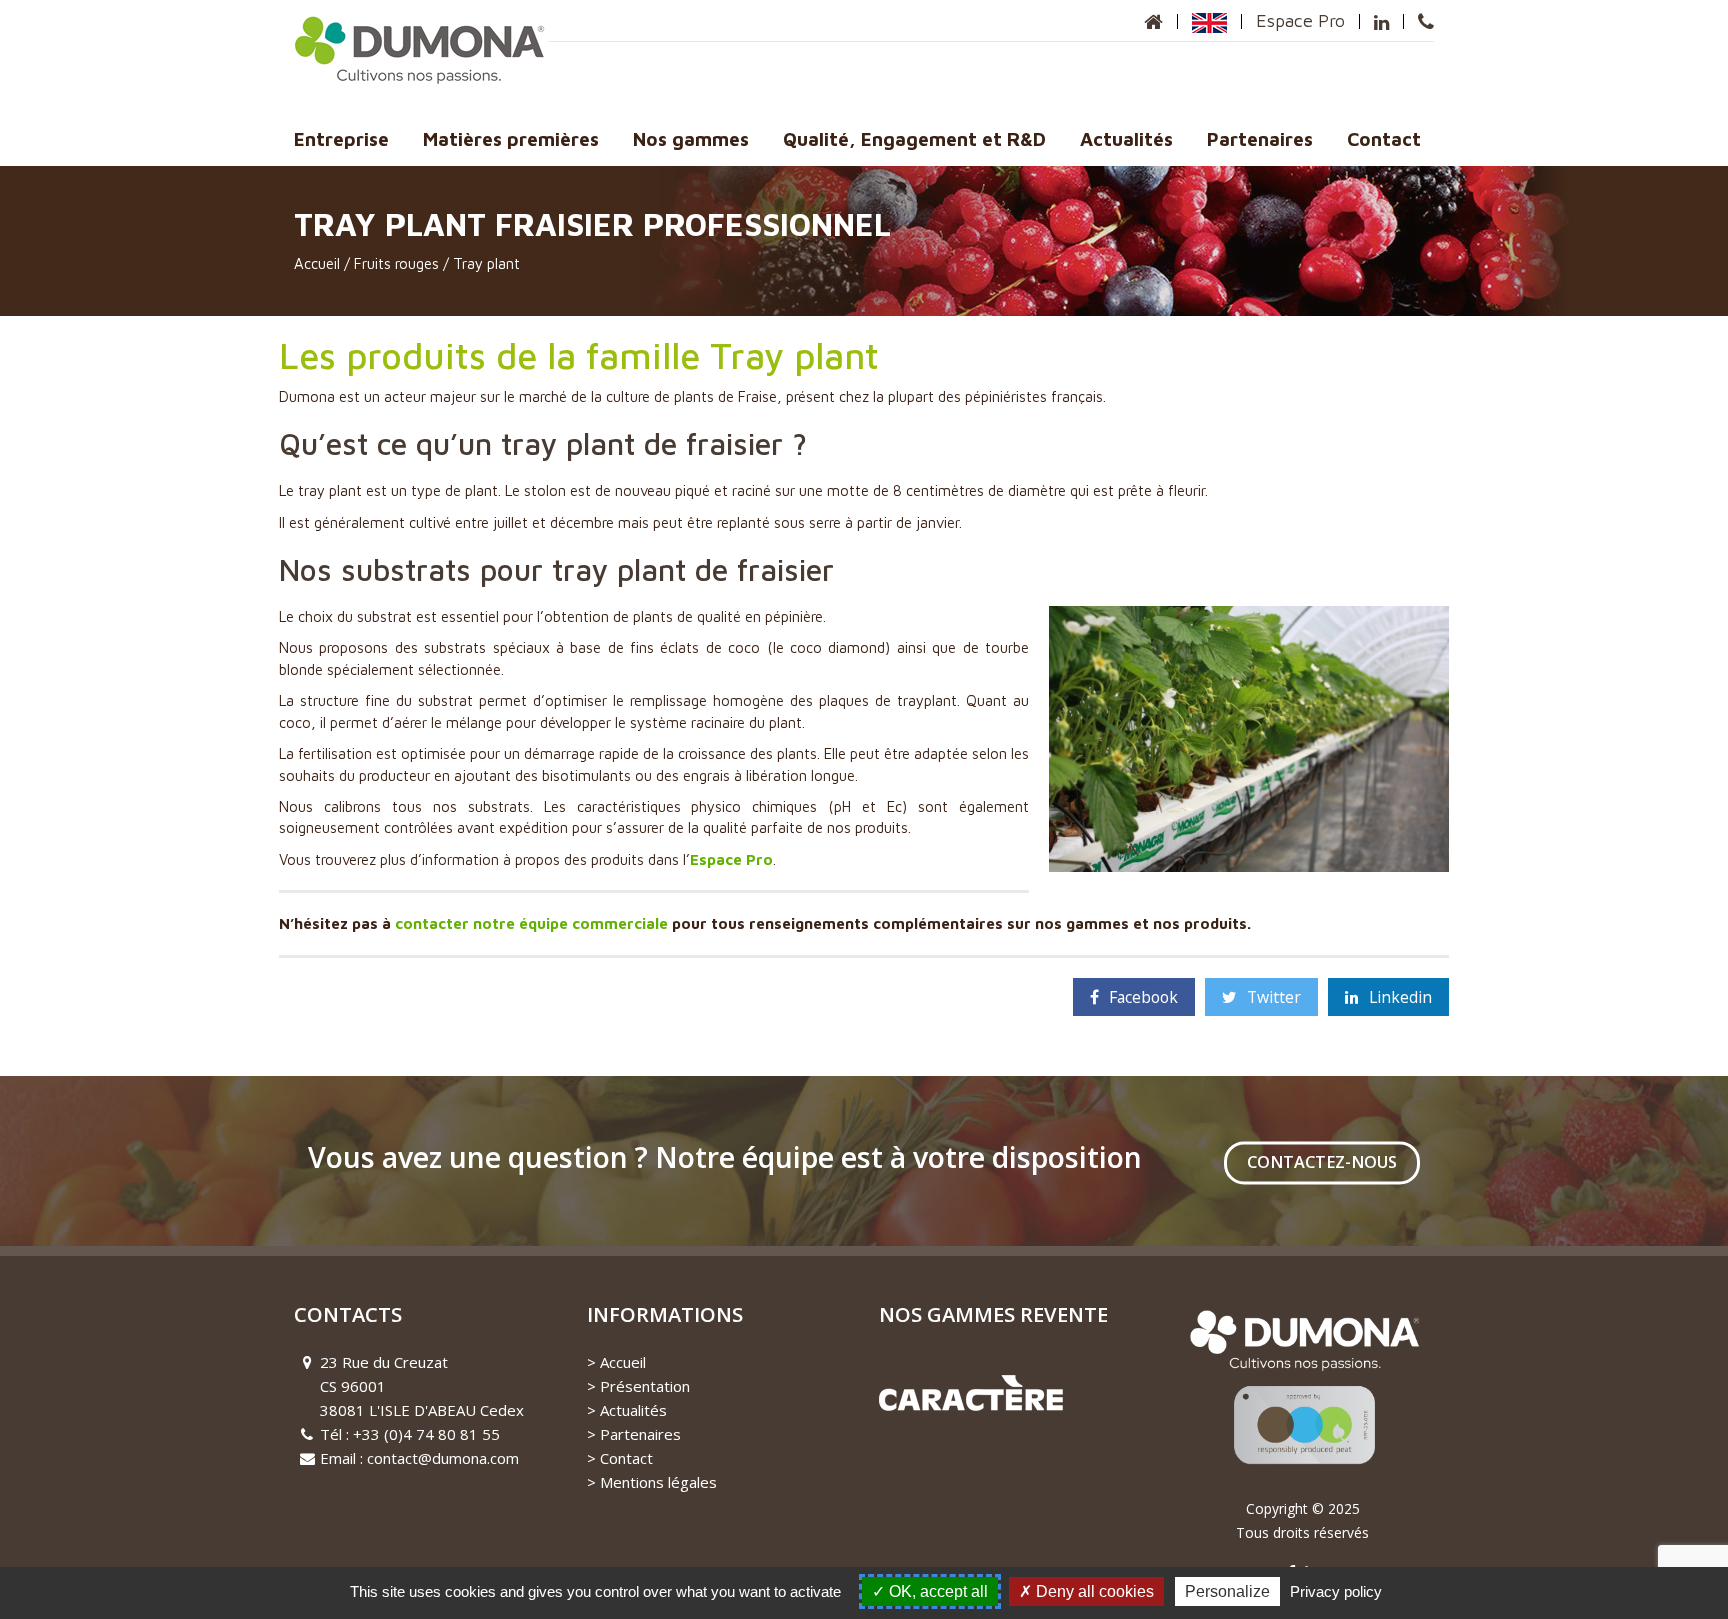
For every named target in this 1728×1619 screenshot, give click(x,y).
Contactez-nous (1322, 1163)
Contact (1384, 139)
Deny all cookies (1093, 1591)
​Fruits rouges (396, 263)
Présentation (645, 1386)
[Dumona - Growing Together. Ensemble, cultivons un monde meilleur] (421, 48)
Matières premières (511, 139)
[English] (1209, 20)
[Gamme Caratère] (971, 1391)
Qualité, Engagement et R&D (914, 139)
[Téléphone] (1426, 21)
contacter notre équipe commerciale (531, 923)
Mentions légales (658, 1482)
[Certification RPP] (1303, 1397)
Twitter (1274, 997)
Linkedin (1400, 997)
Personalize (1227, 1591)
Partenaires (1260, 139)
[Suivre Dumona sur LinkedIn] (1381, 22)
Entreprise (341, 139)
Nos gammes (691, 139)
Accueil (317, 263)
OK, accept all (936, 1591)
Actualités (1126, 139)
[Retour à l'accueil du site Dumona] (1153, 21)
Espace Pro (1300, 20)
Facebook (1143, 997)
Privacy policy (1336, 1591)
